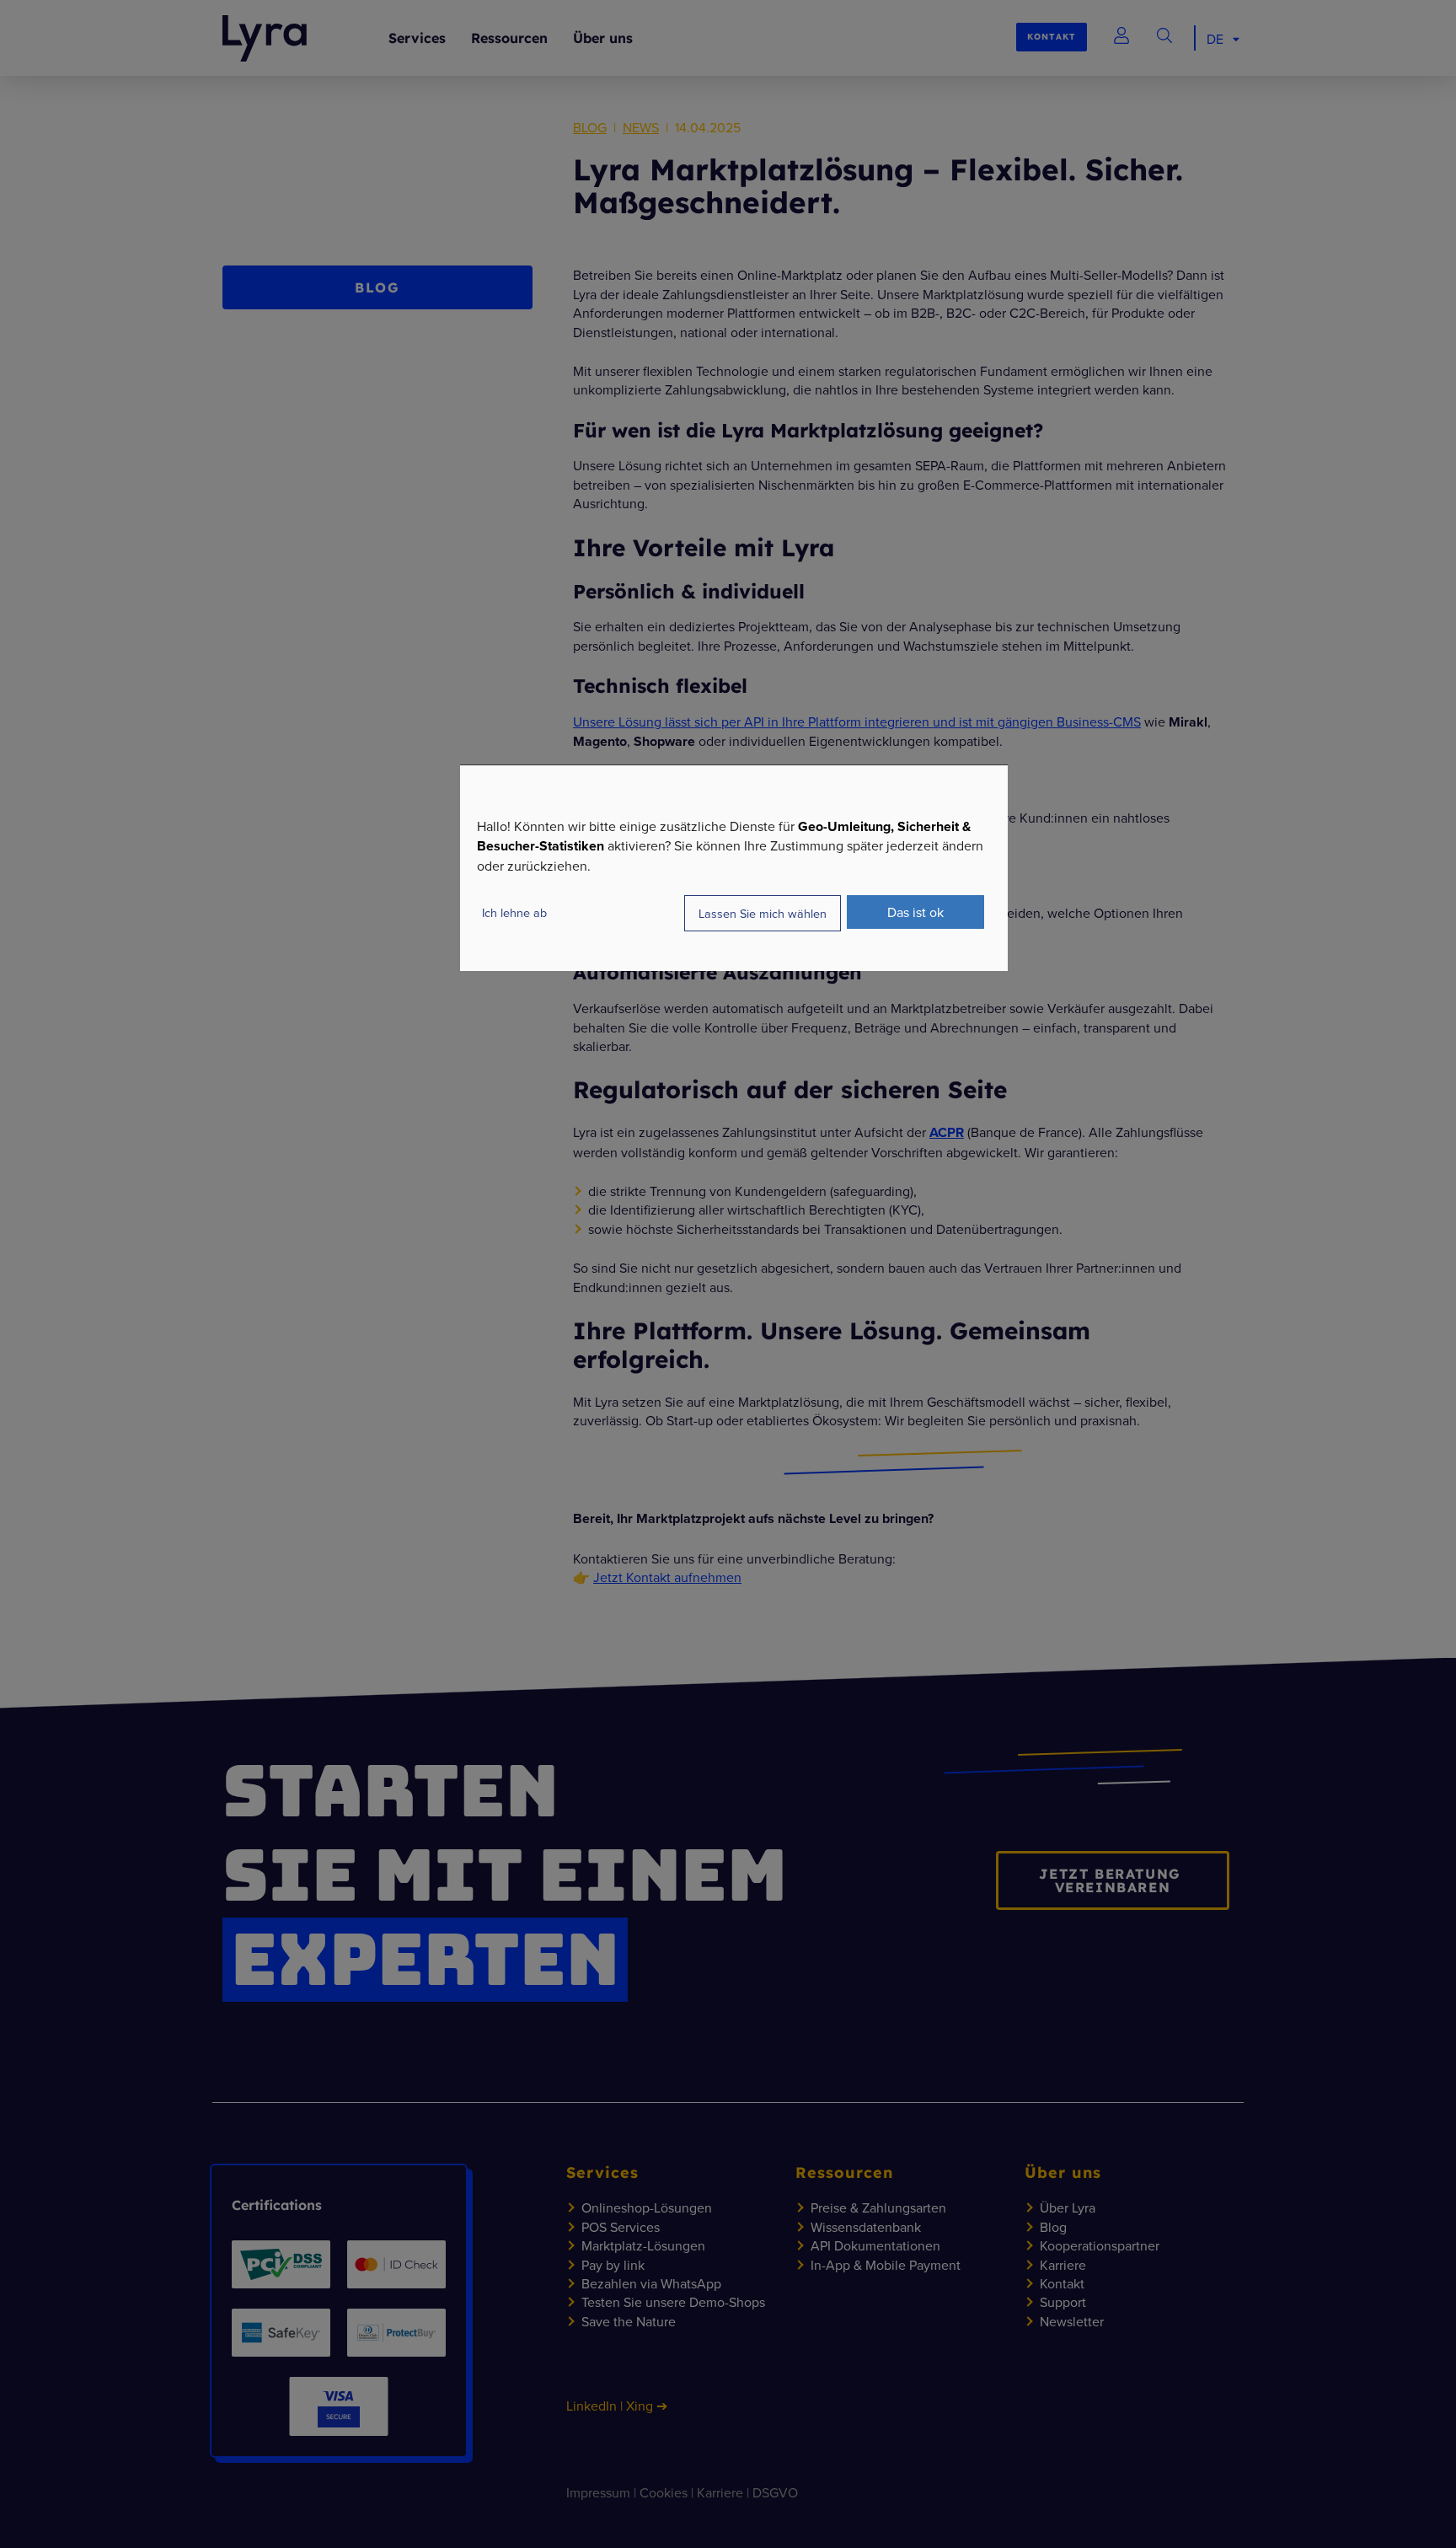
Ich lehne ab (514, 912)
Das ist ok (915, 912)
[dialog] (734, 868)
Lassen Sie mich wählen (763, 913)
